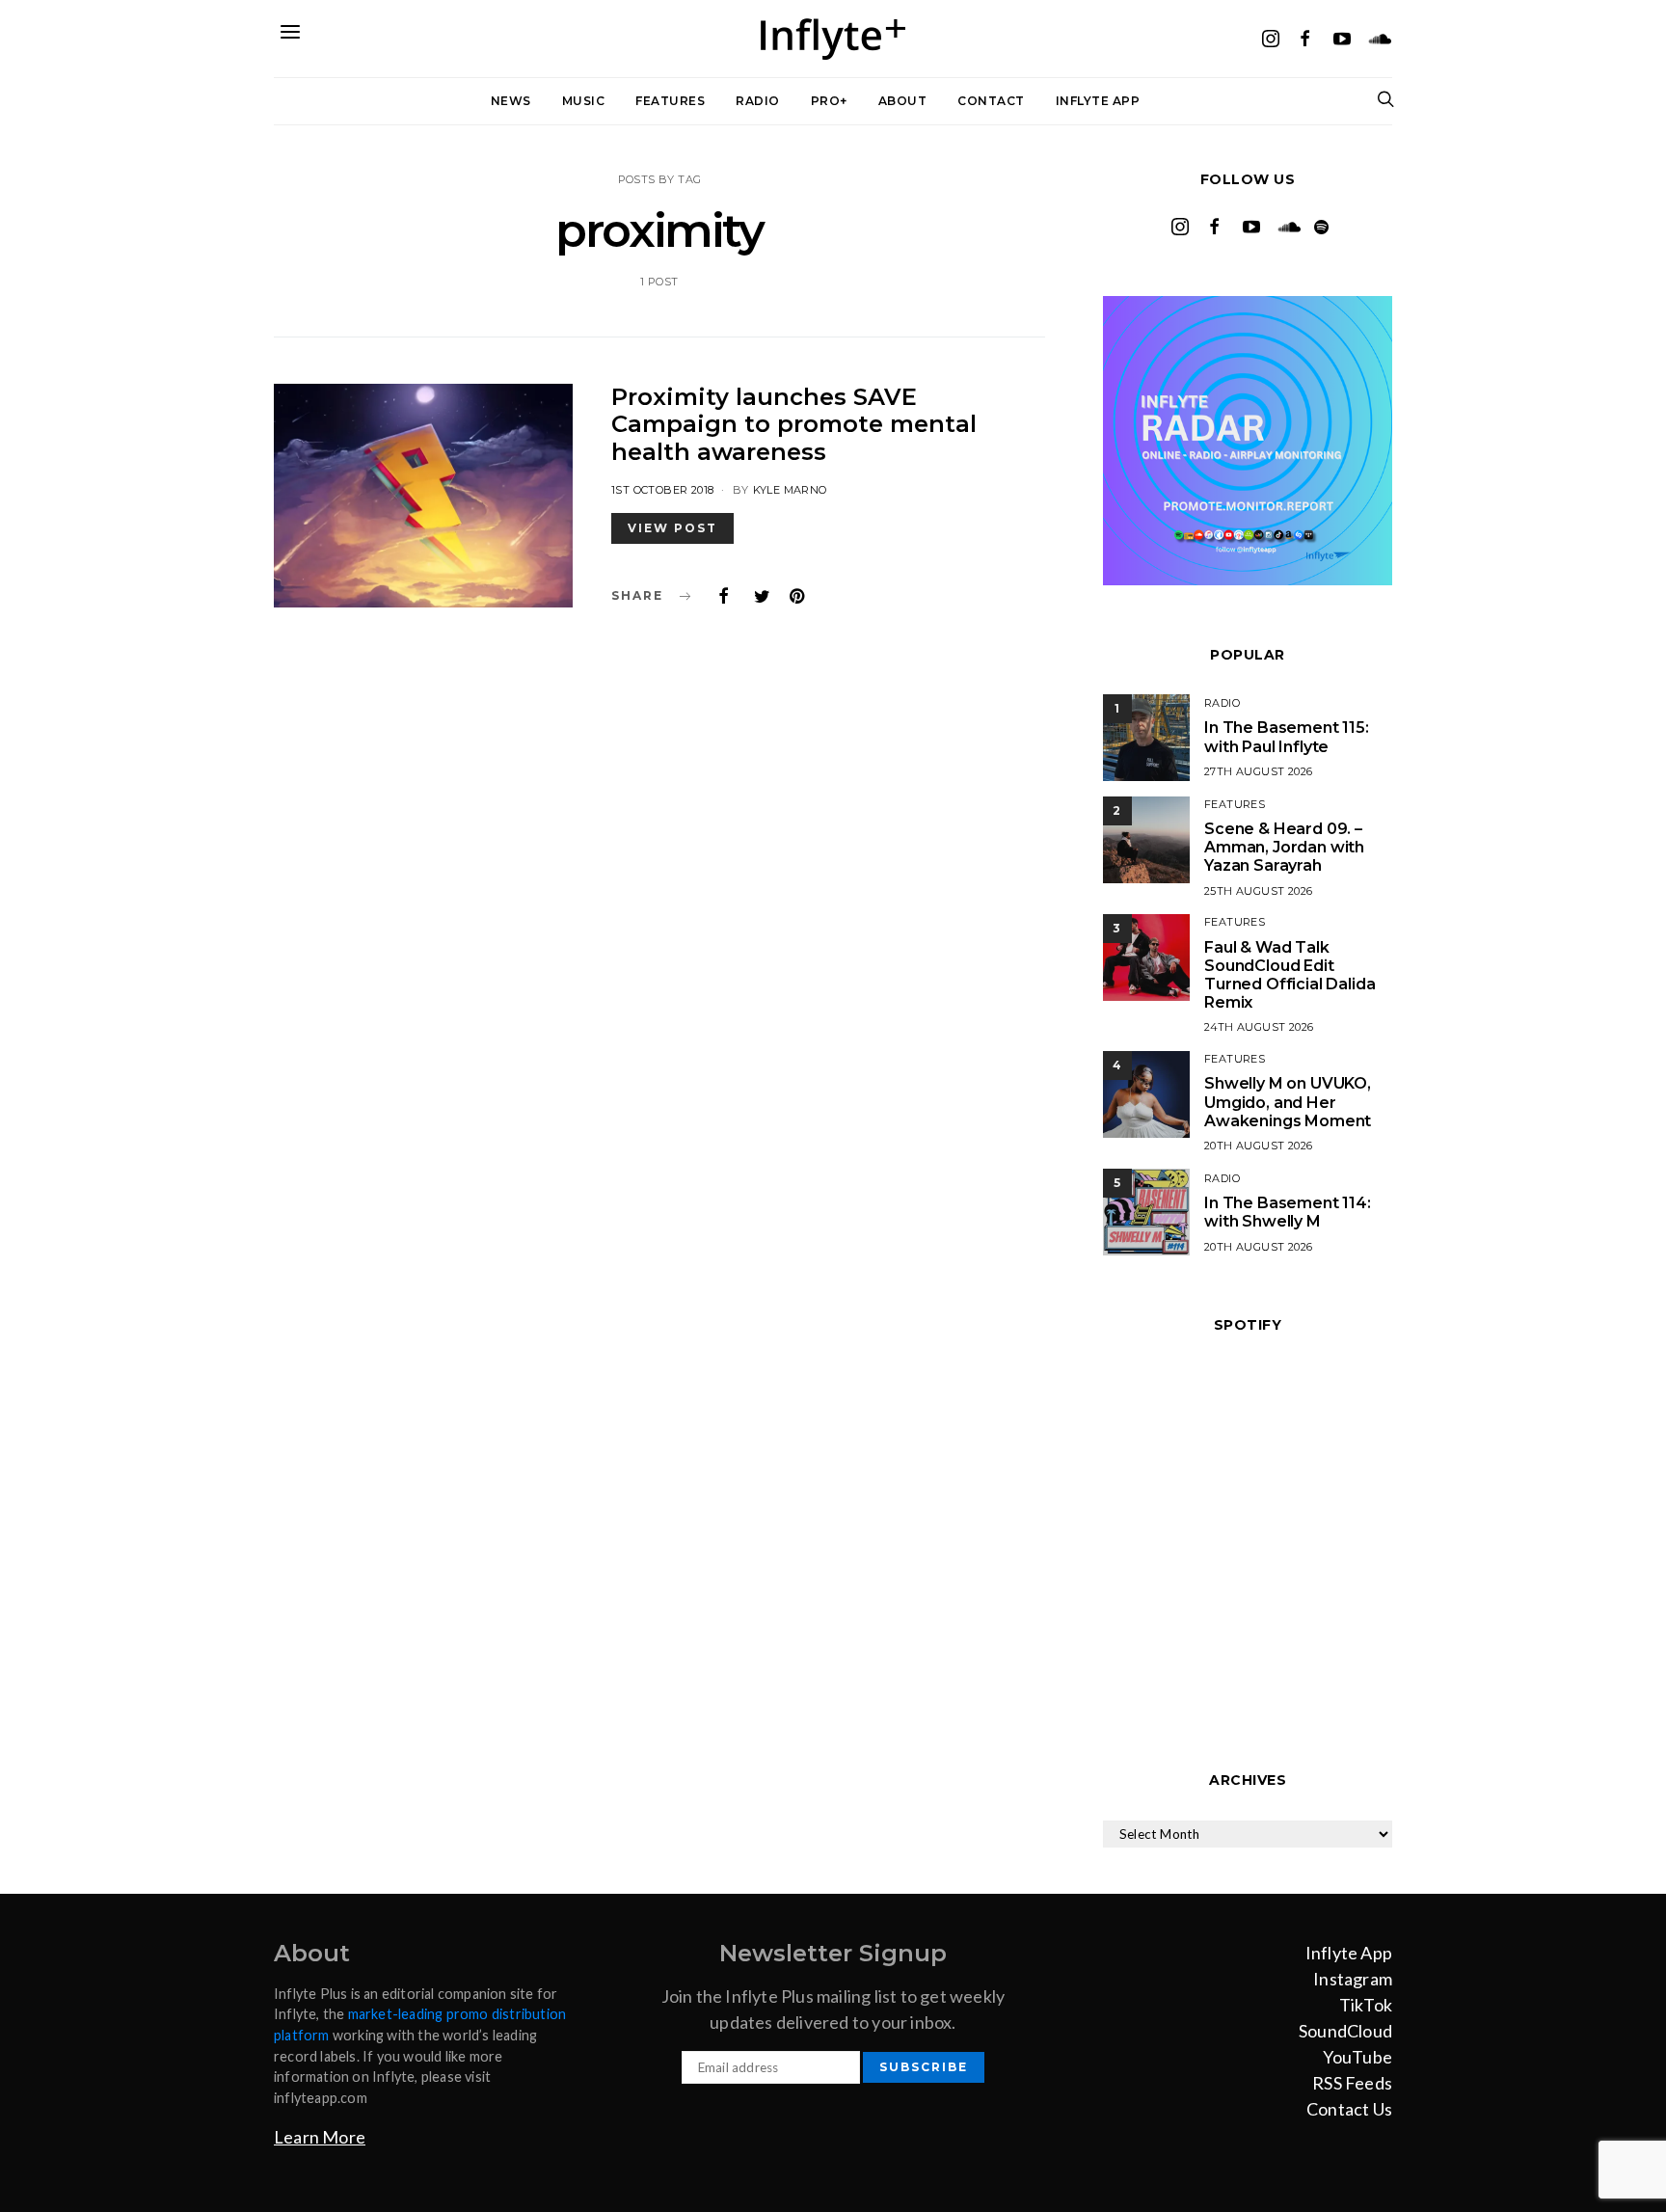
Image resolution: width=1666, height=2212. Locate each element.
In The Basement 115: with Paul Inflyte (1287, 737)
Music (584, 101)
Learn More (320, 2137)
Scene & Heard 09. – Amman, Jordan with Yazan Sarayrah (1284, 847)
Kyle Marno (790, 490)
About (903, 101)
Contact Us (1349, 2109)
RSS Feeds (1352, 2083)
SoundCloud (1345, 2031)
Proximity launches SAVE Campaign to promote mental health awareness (794, 425)
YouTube (1357, 2057)
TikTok (1366, 2005)
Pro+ (829, 101)
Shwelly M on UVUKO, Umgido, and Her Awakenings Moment (1288, 1102)
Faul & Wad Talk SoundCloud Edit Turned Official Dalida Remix (1290, 975)
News (511, 101)
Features (670, 101)
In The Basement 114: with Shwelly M (1288, 1212)
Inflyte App (1098, 101)
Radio (758, 101)
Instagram (1353, 1979)
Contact (991, 101)
